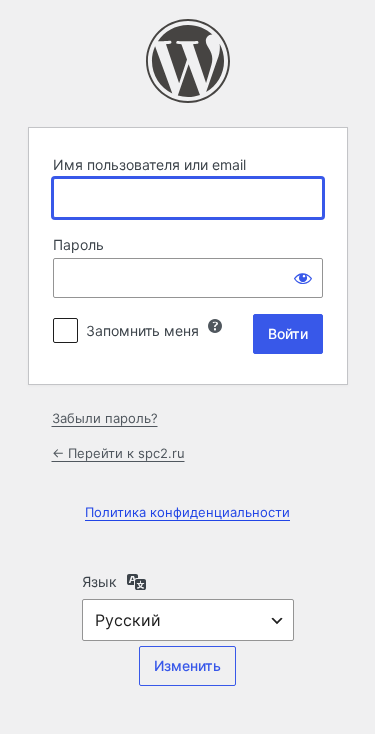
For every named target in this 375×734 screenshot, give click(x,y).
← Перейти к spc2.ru (118, 453)
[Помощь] (215, 326)
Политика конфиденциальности (187, 512)
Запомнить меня (142, 330)
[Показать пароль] (303, 278)
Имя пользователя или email (149, 164)
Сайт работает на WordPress (188, 61)
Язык (99, 581)
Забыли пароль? (105, 418)
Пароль (78, 244)
